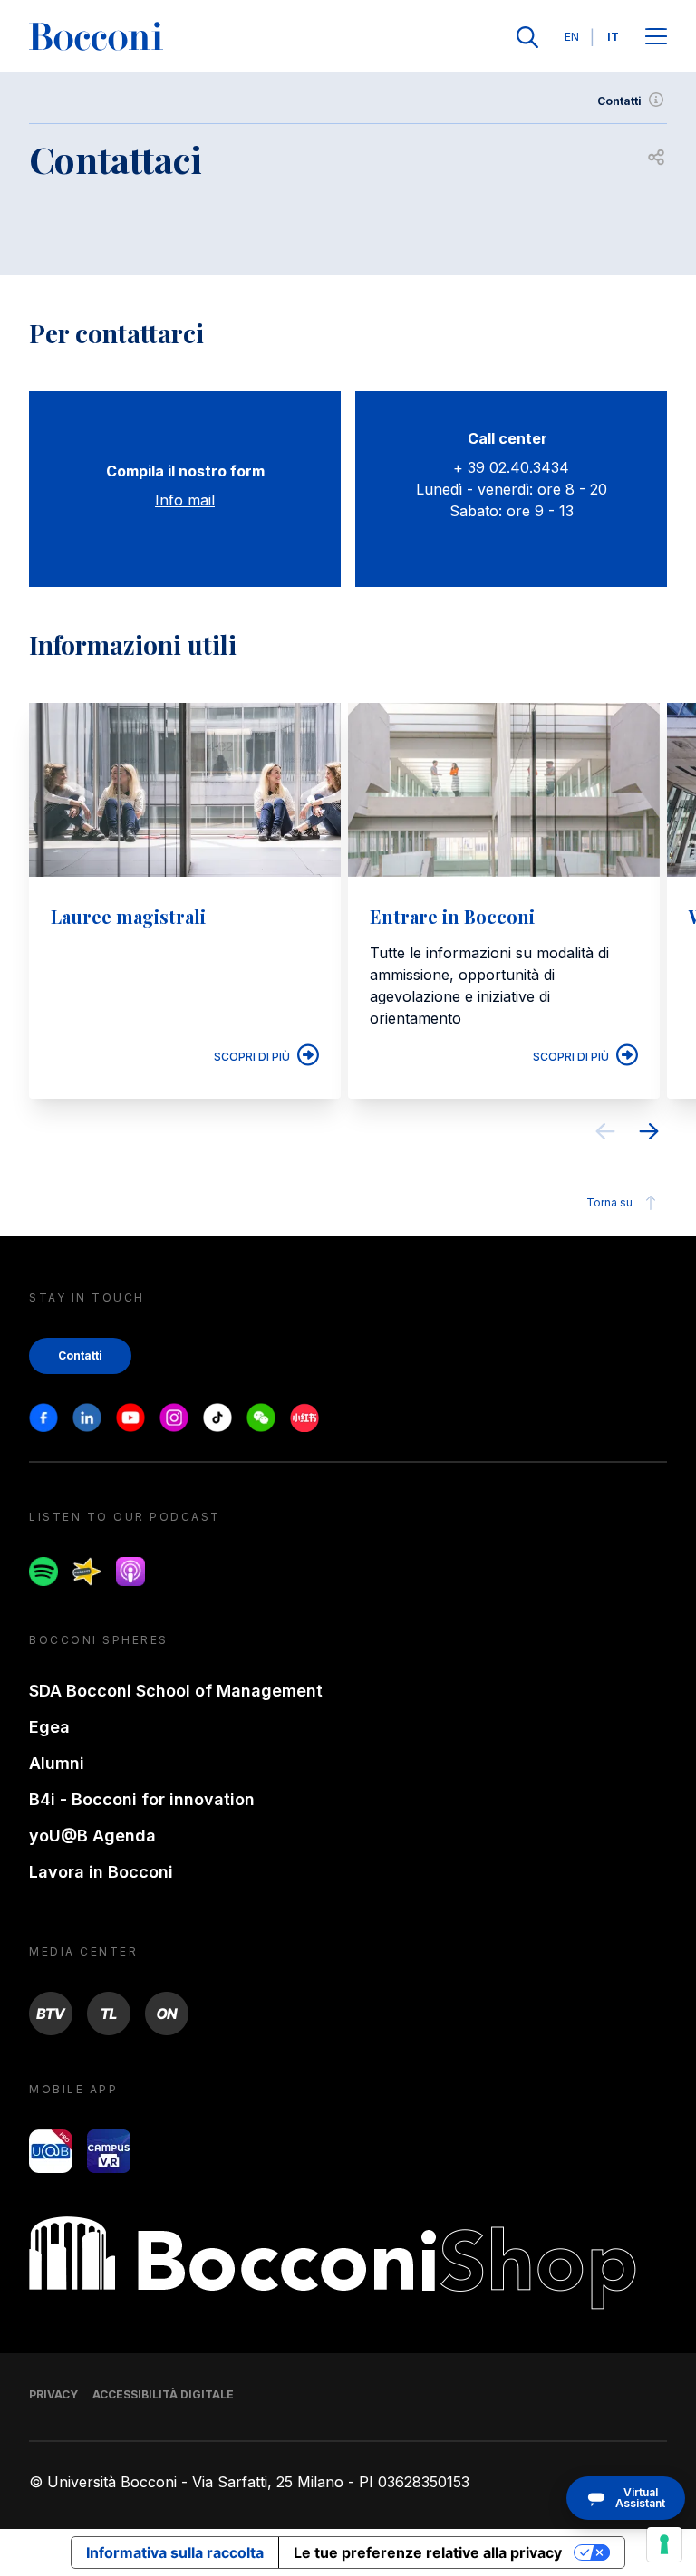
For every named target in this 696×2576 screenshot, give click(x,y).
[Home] (96, 37)
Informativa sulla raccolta (175, 2552)
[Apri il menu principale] (656, 38)
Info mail (185, 500)
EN (572, 37)
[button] (626, 2498)
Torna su (609, 1202)
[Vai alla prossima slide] (649, 1134)
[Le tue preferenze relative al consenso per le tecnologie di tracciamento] (664, 2544)
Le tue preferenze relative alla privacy (428, 2552)
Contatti (619, 101)
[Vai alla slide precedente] (605, 1134)
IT (613, 37)
